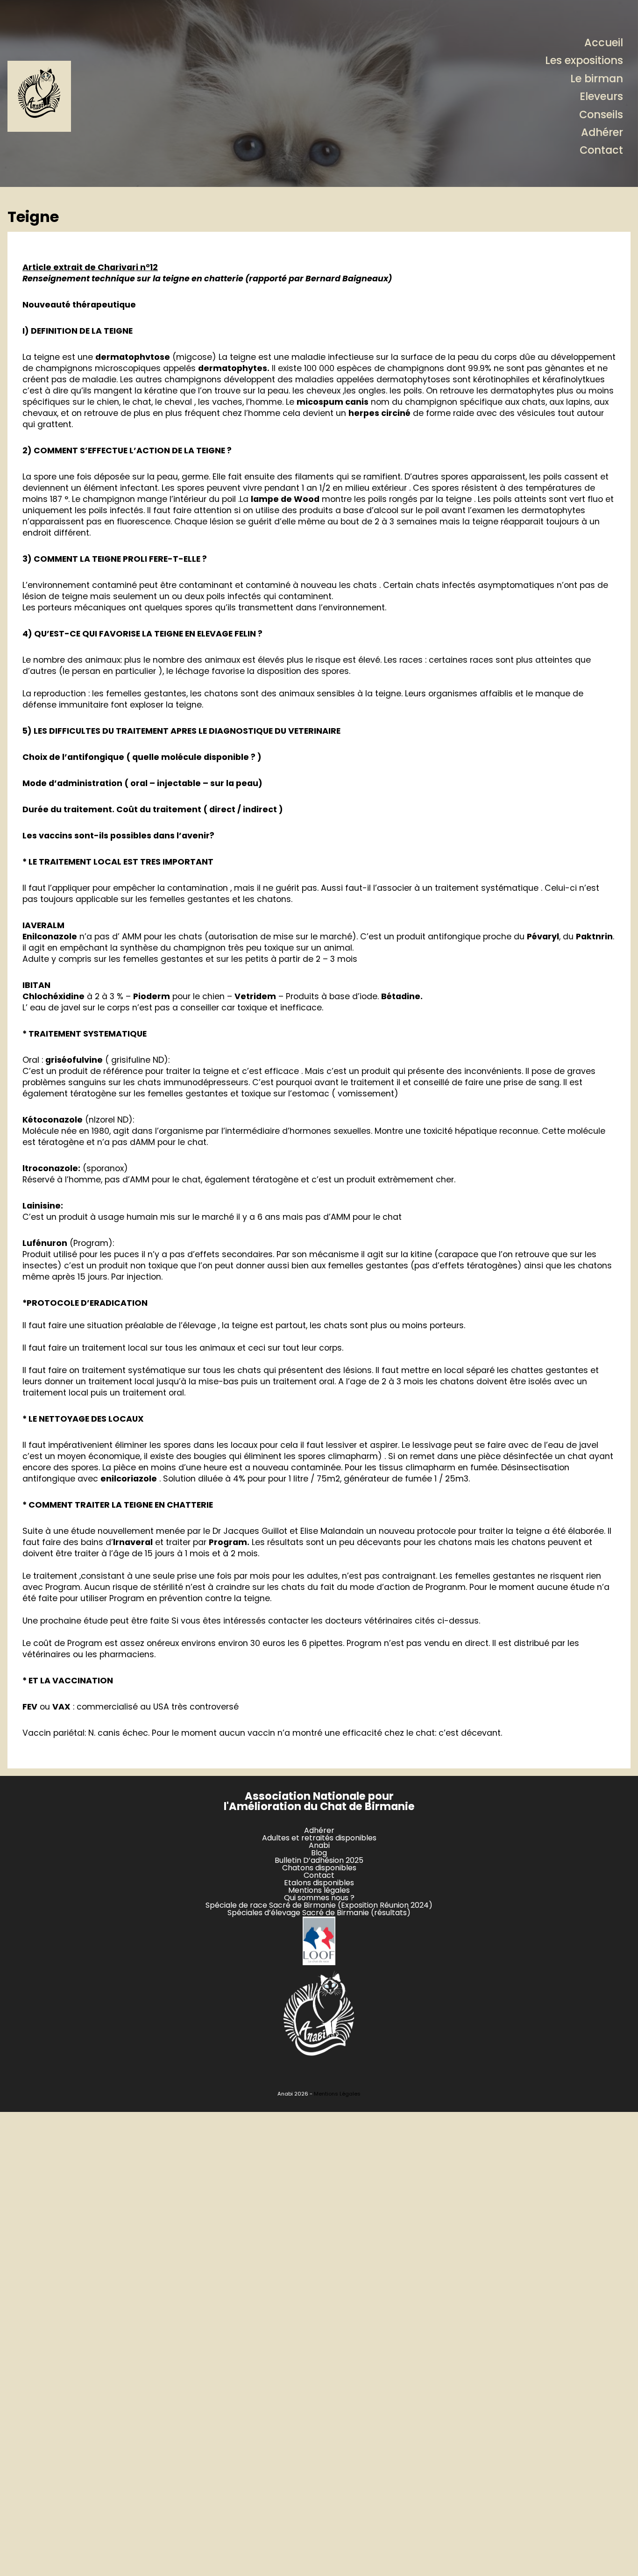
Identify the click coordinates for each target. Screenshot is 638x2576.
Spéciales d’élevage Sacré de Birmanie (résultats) (319, 1913)
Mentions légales (319, 1890)
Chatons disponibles (319, 1868)
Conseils (601, 114)
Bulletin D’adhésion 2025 (319, 1860)
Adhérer (602, 132)
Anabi (319, 1845)
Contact (601, 150)
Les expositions (584, 60)
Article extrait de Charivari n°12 (90, 267)
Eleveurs (601, 96)
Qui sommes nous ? (319, 1898)
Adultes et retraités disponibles (319, 1838)
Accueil (604, 43)
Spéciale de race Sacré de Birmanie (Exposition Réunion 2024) (319, 1905)
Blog (319, 1853)
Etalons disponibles (319, 1883)
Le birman (597, 79)
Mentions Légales (337, 2094)
